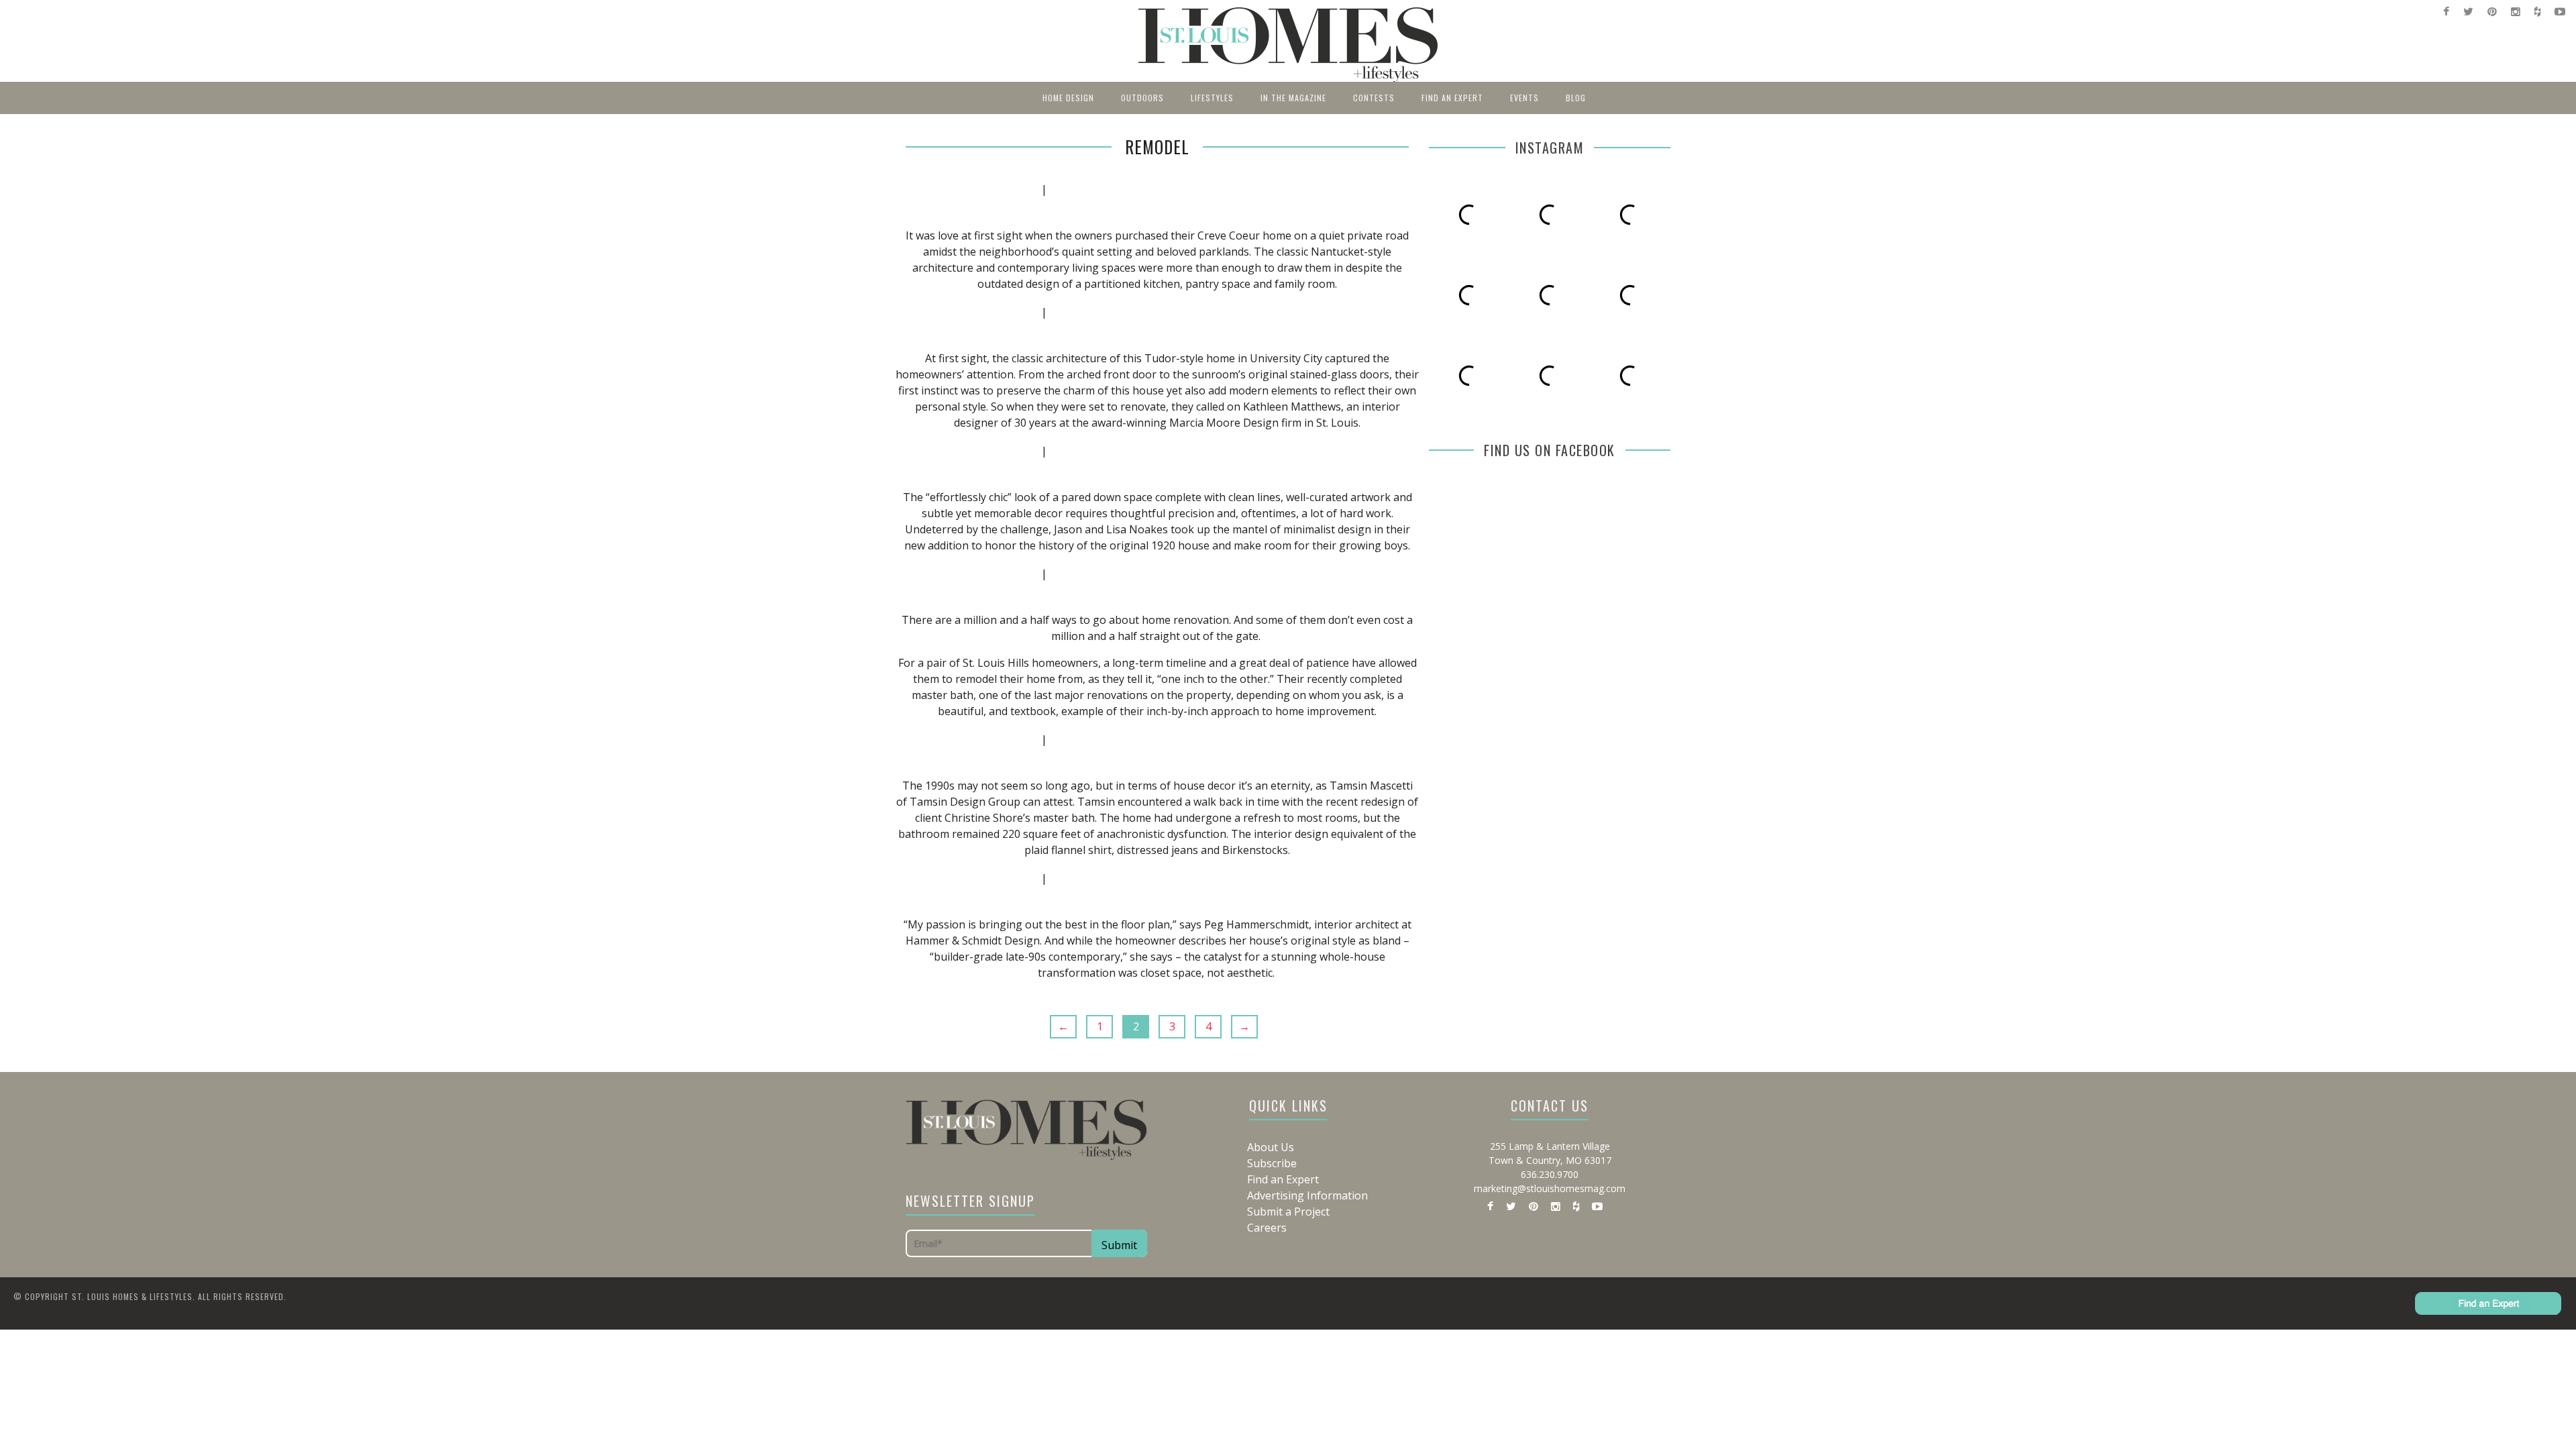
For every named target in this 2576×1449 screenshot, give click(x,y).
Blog (1576, 98)
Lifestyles (1212, 98)
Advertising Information (1307, 1195)
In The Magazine (1293, 98)
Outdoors (1142, 98)
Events (1524, 98)
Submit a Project (1288, 1212)
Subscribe (1272, 1163)
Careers (1267, 1228)
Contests (1374, 98)
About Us (1271, 1147)
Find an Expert (1452, 98)
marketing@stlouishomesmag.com (1550, 1188)
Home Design (1068, 98)
